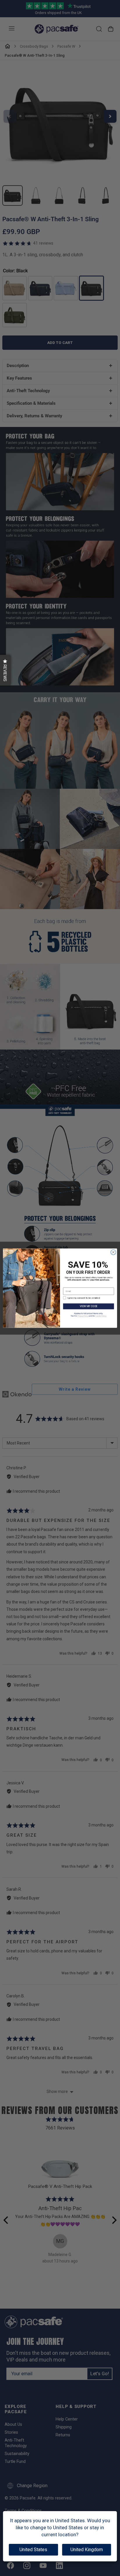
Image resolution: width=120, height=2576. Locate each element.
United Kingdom (87, 2550)
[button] (5, 670)
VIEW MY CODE (89, 1306)
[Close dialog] (113, 1252)
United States (33, 2550)
